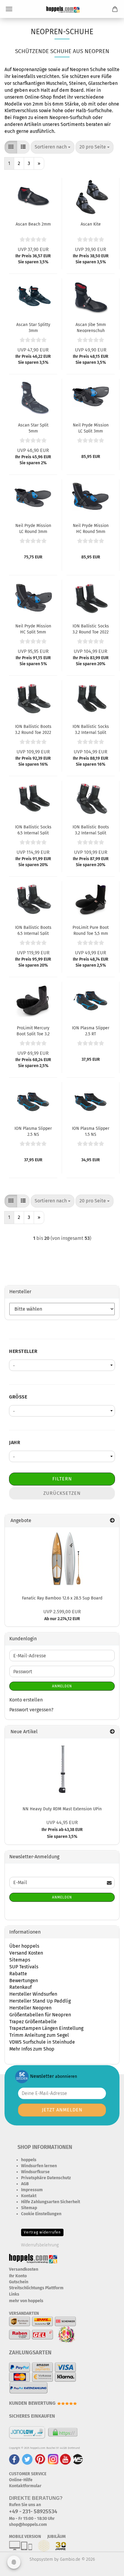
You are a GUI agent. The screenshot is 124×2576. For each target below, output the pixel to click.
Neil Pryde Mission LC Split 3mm (91, 428)
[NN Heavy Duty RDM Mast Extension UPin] (62, 1770)
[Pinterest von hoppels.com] (40, 2459)
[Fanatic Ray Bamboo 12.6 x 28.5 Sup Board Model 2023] (62, 1559)
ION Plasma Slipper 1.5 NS (91, 1131)
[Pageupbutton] (107, 2567)
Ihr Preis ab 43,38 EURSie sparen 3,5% (62, 1830)
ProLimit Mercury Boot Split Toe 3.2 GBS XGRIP (33, 1031)
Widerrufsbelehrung (40, 2245)
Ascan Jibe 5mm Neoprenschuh (91, 327)
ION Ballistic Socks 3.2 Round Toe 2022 (91, 629)
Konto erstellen (26, 1700)
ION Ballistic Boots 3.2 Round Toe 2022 (33, 729)
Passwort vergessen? (31, 1710)
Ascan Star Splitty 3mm (33, 327)
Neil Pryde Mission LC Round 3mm (33, 528)
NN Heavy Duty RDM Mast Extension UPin (62, 1809)
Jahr (15, 1442)
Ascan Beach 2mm (33, 224)
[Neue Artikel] (112, 1732)
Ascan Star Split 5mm (33, 428)
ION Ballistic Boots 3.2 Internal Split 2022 (91, 830)
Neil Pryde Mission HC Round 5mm (91, 528)
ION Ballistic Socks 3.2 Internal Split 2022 (91, 729)
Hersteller (23, 1351)
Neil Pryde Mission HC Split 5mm (33, 629)
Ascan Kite (91, 224)
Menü (9, 9)
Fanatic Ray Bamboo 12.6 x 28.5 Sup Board (62, 1598)
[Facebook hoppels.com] (14, 2459)
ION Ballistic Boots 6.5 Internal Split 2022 (33, 930)
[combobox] (53, 147)
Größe (18, 1397)
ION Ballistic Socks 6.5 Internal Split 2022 (33, 830)
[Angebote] (112, 1521)
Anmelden (62, 1686)
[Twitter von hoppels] (27, 2459)
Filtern (62, 1479)
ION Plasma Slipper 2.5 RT (91, 1031)
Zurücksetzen (62, 1493)
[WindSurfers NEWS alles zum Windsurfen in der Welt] (78, 2459)
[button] (11, 147)
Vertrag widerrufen (42, 2232)
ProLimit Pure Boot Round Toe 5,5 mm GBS (91, 930)
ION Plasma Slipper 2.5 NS (33, 1131)
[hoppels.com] (62, 9)
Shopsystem (41, 2559)
